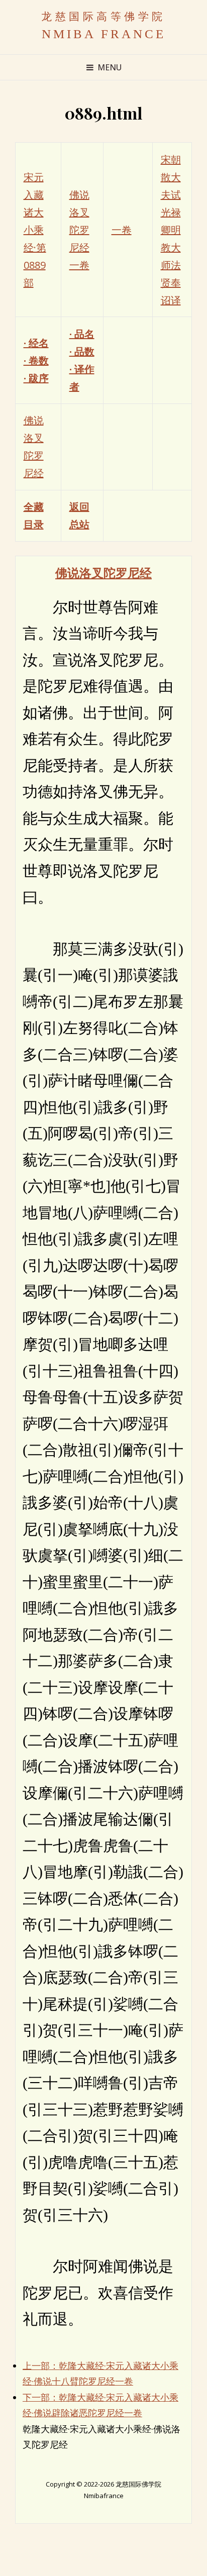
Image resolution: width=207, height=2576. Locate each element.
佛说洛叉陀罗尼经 (103, 572)
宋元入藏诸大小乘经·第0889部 (35, 230)
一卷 (122, 230)
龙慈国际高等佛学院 (103, 16)
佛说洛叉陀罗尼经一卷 (79, 230)
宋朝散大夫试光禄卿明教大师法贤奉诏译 (171, 230)
